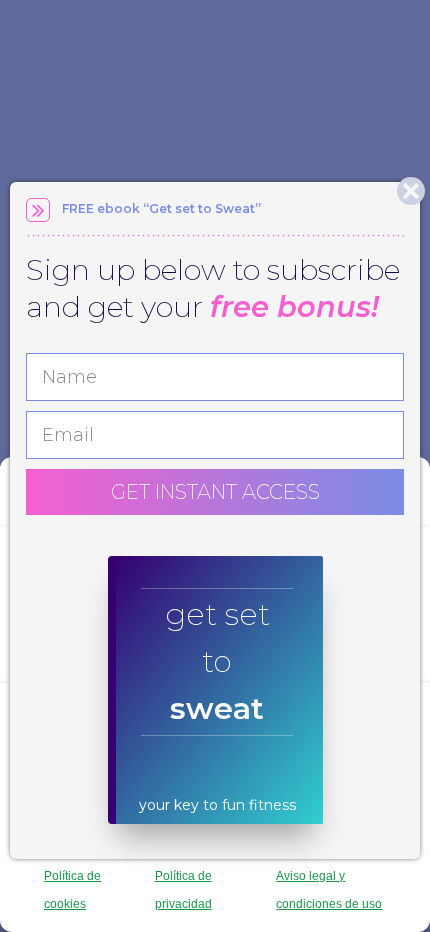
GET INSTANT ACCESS (215, 492)
